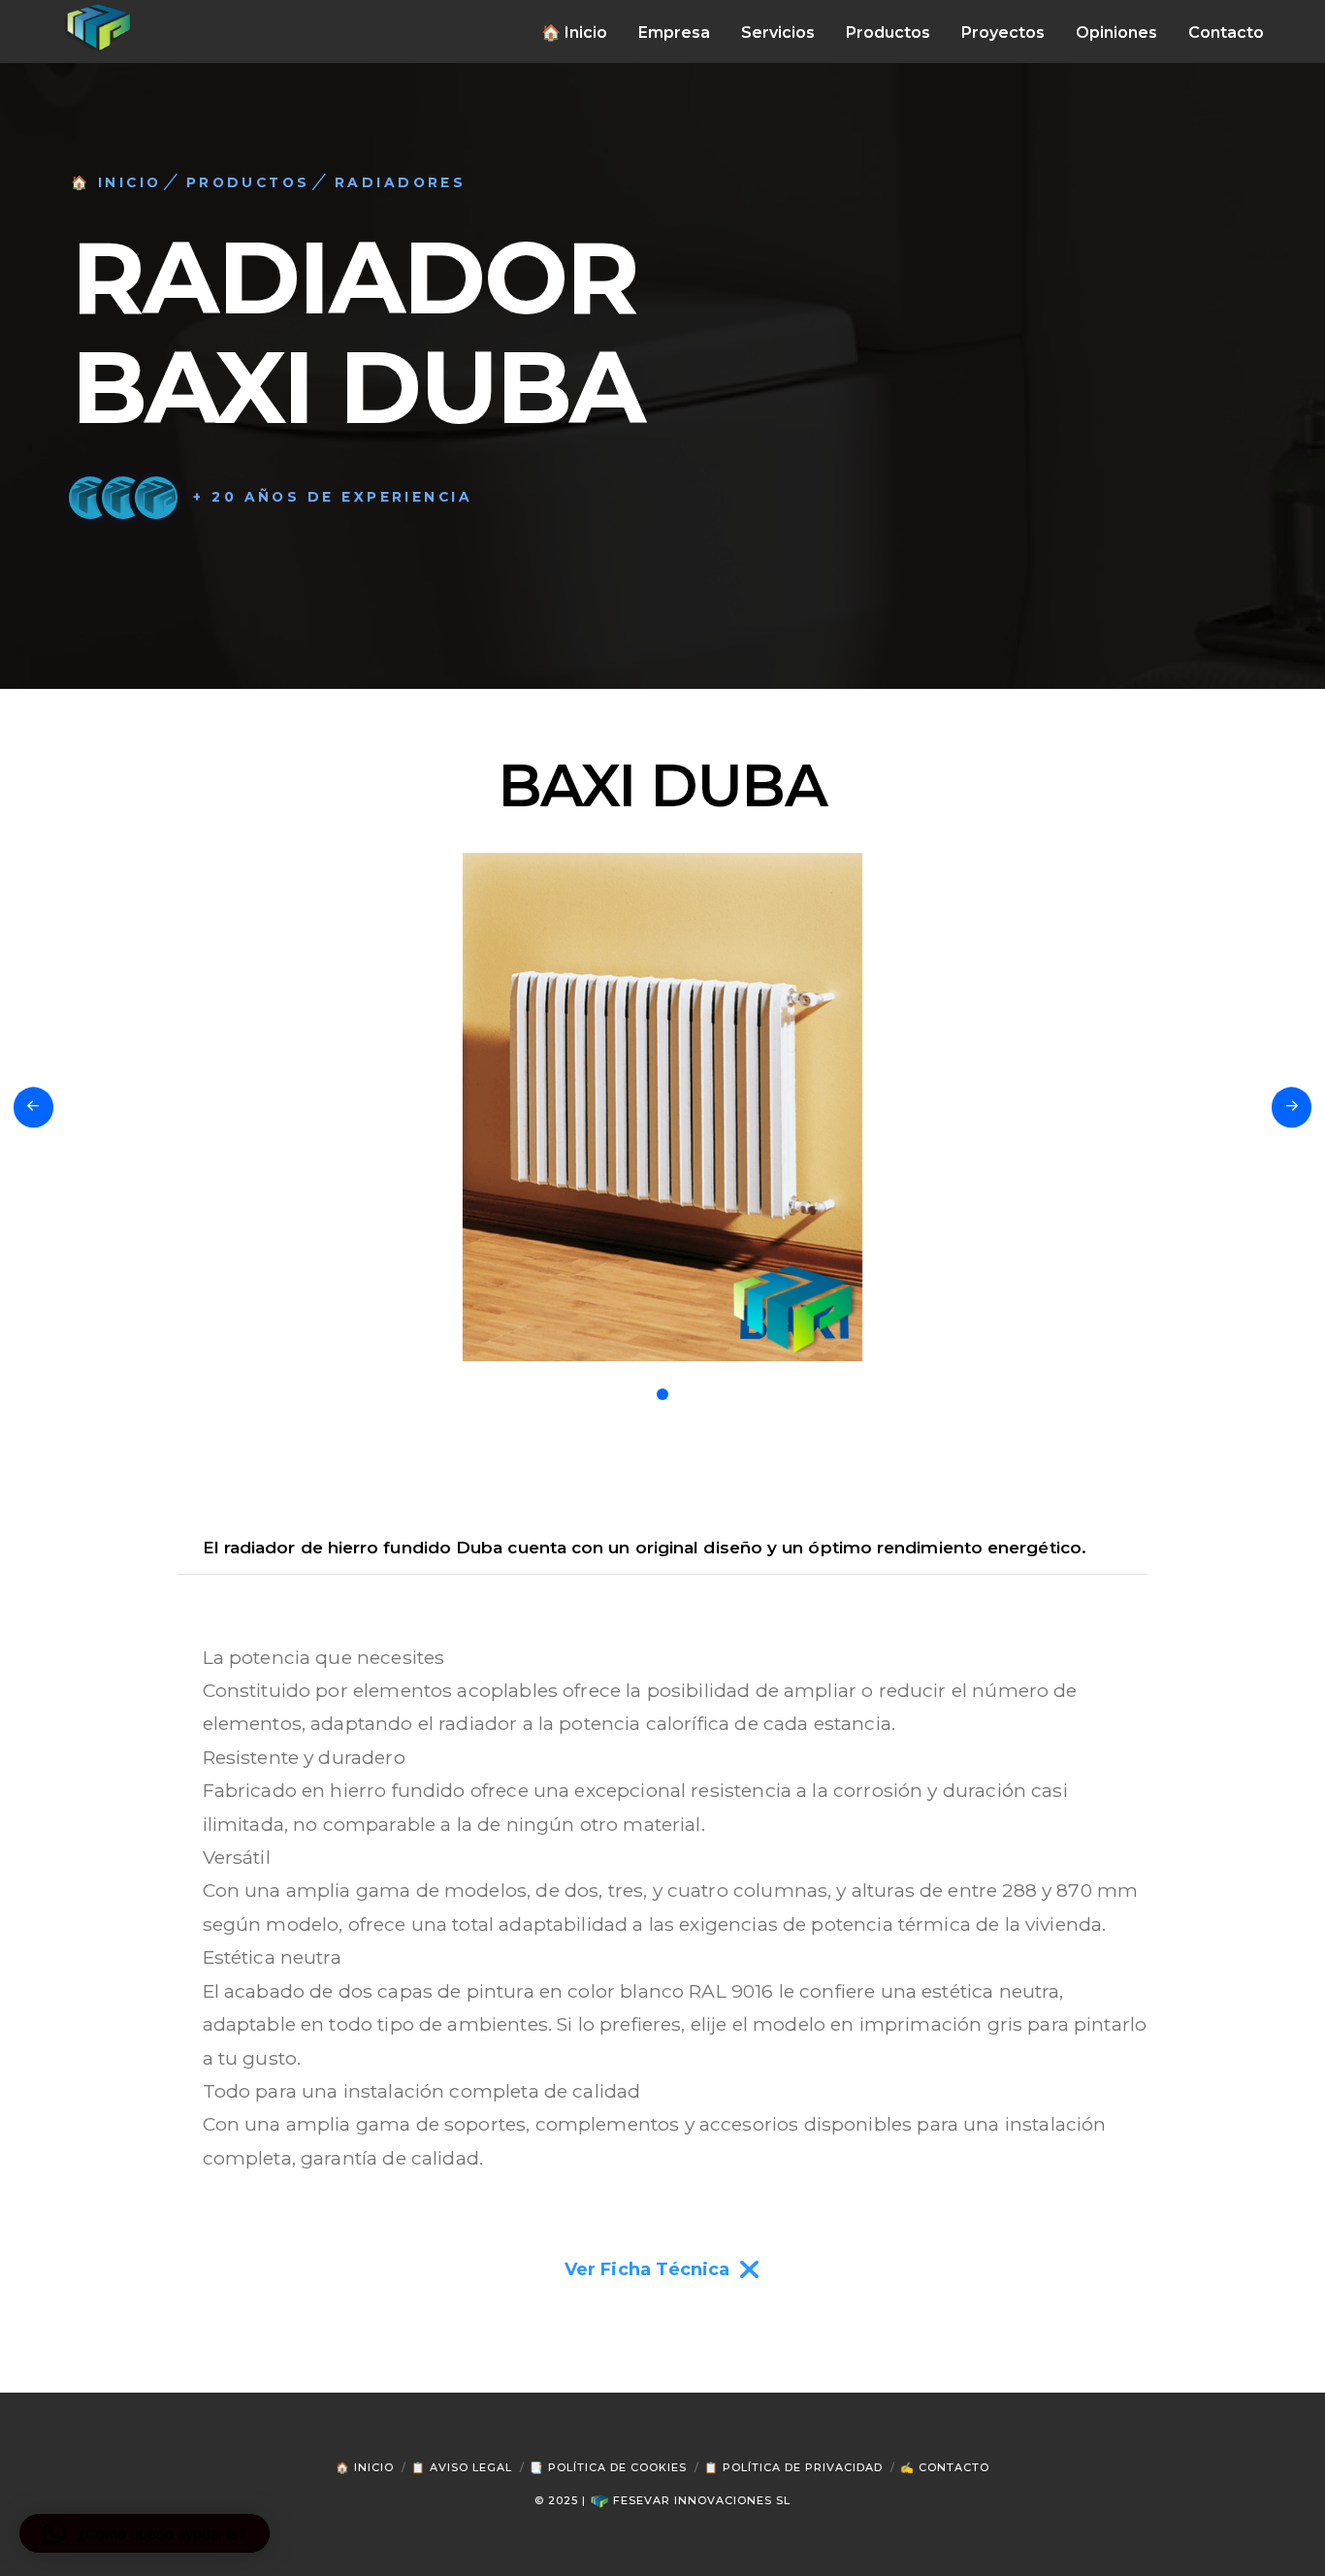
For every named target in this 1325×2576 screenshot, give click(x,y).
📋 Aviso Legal (462, 2467)
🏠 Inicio (365, 2467)
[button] (145, 2533)
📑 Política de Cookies (608, 2467)
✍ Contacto (945, 2467)
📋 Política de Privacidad (793, 2467)
